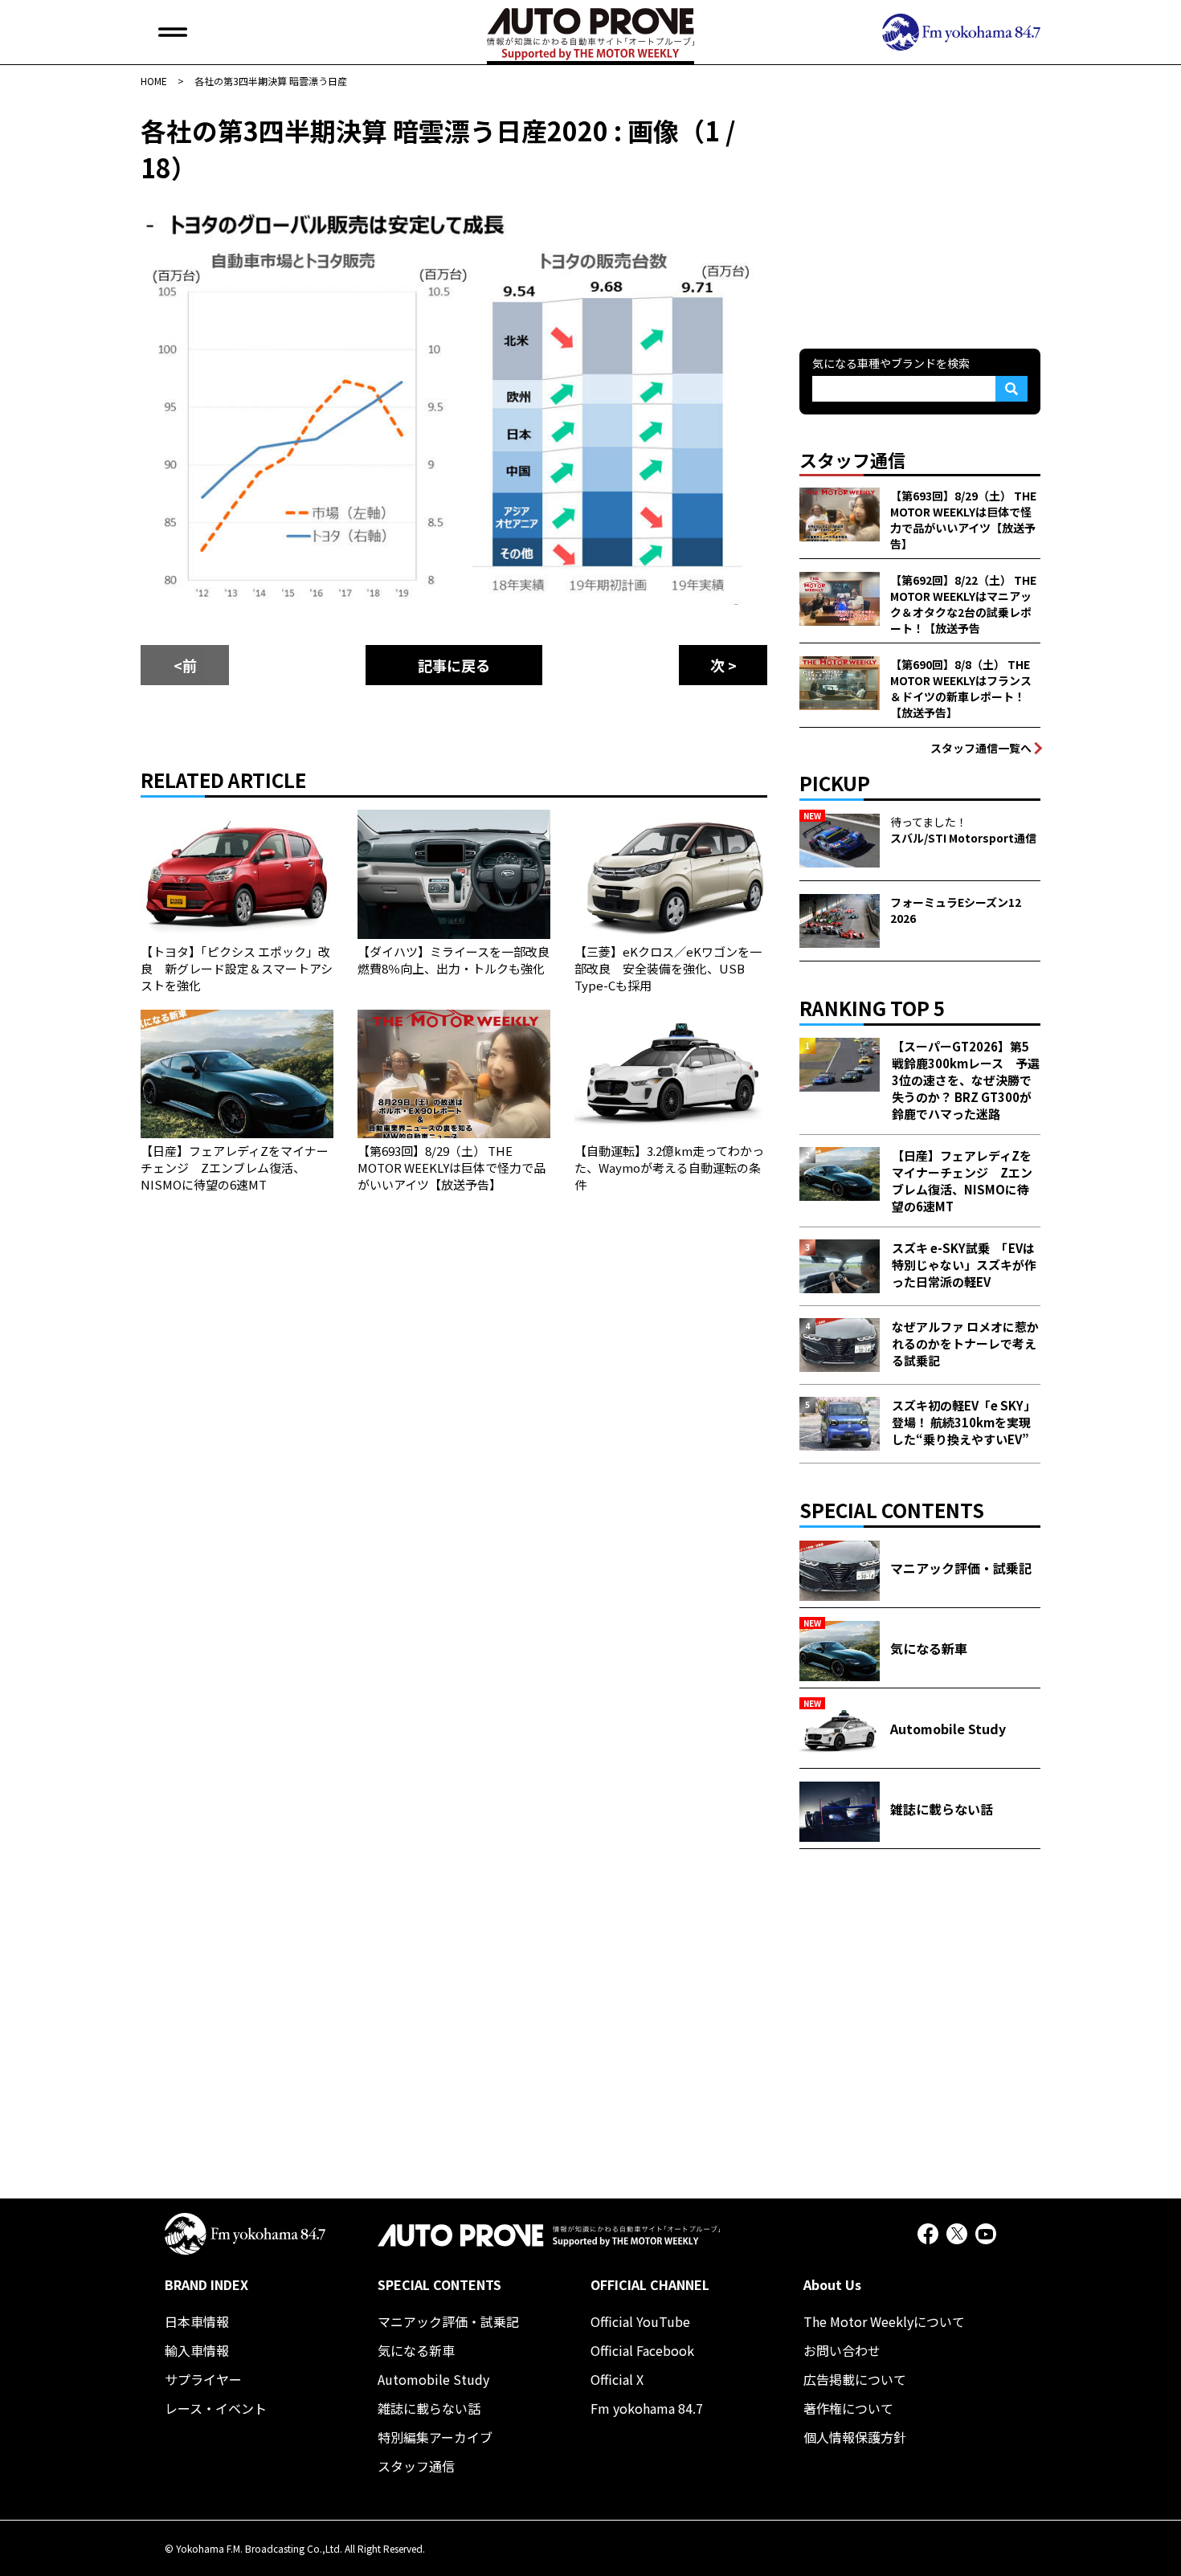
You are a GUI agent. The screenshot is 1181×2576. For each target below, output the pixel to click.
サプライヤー (203, 2379)
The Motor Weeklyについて (884, 2321)
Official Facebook (642, 2350)
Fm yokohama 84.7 (647, 2408)
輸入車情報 (197, 2350)
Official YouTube (640, 2321)
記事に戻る (454, 665)
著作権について (848, 2408)
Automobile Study (433, 2379)
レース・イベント (216, 2408)
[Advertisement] (920, 212)
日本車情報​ (197, 2321)
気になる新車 (416, 2350)
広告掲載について (855, 2379)
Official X (617, 2379)
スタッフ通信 (416, 2466)
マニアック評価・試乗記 (448, 2321)
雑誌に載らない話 (429, 2408)
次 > (723, 665)
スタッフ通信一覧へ (981, 748)
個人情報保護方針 (855, 2437)
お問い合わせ (842, 2350)
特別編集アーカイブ (435, 2437)
